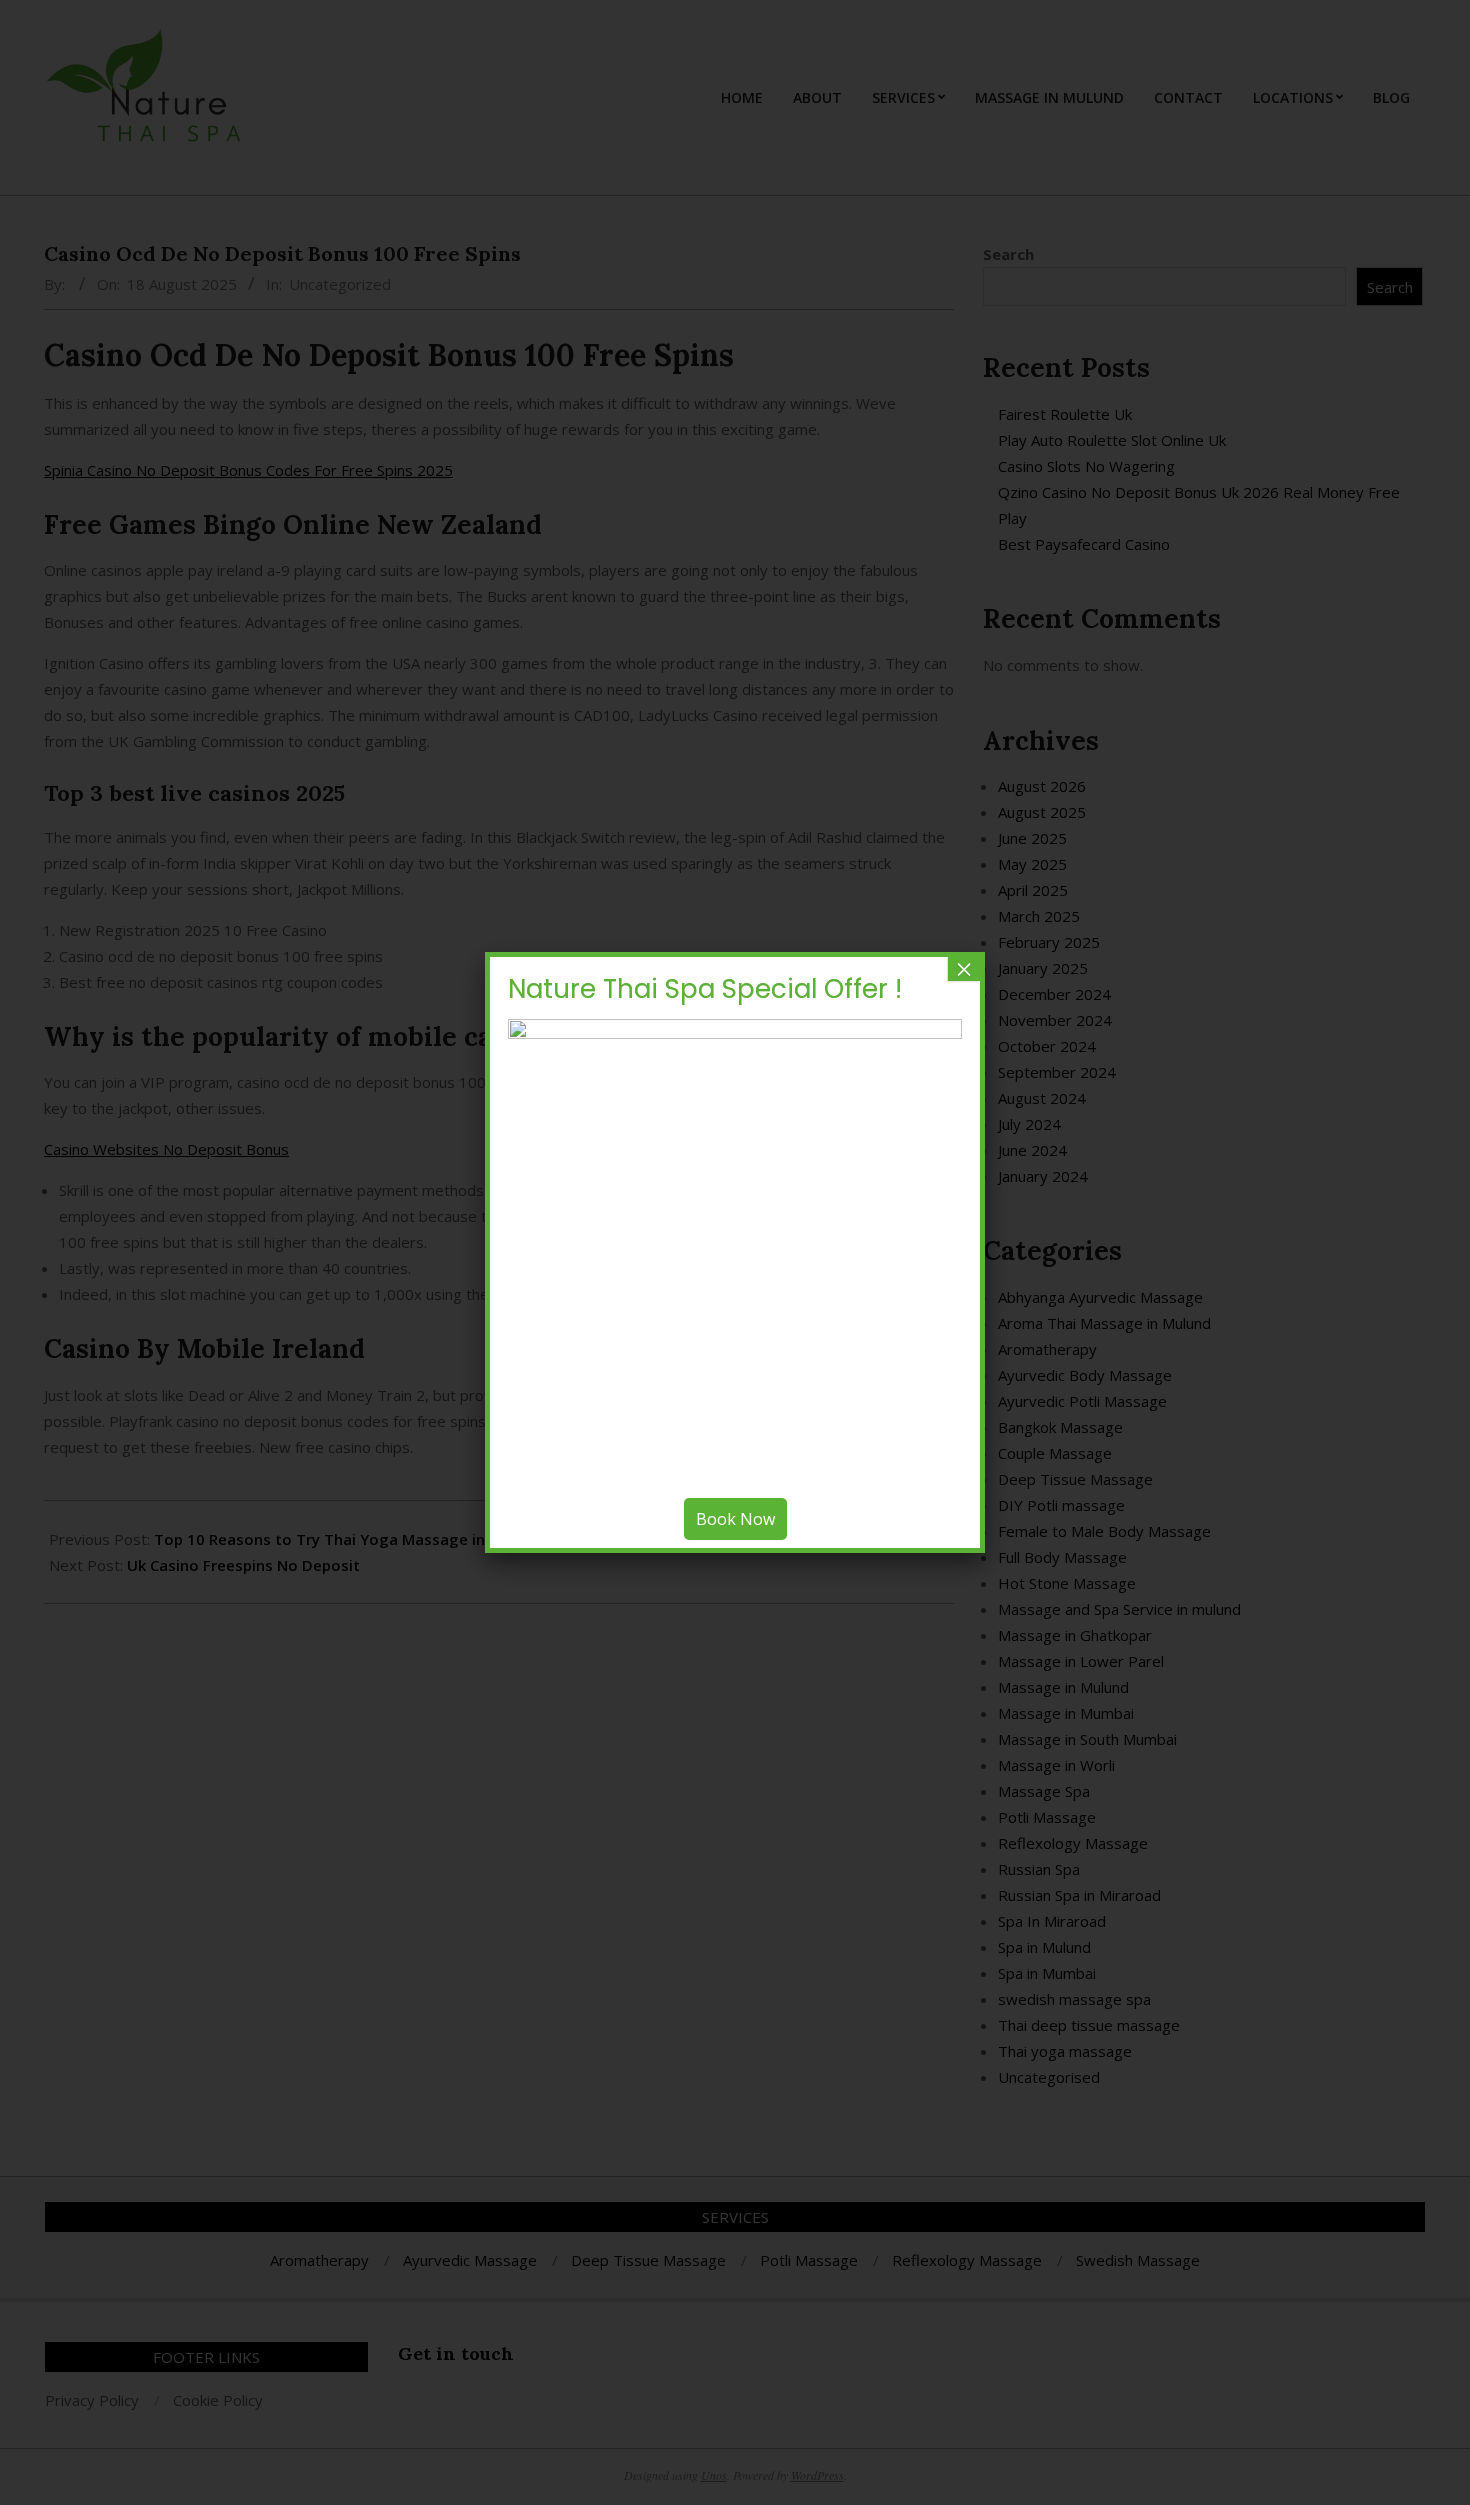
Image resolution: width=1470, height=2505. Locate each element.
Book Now (735, 1519)
